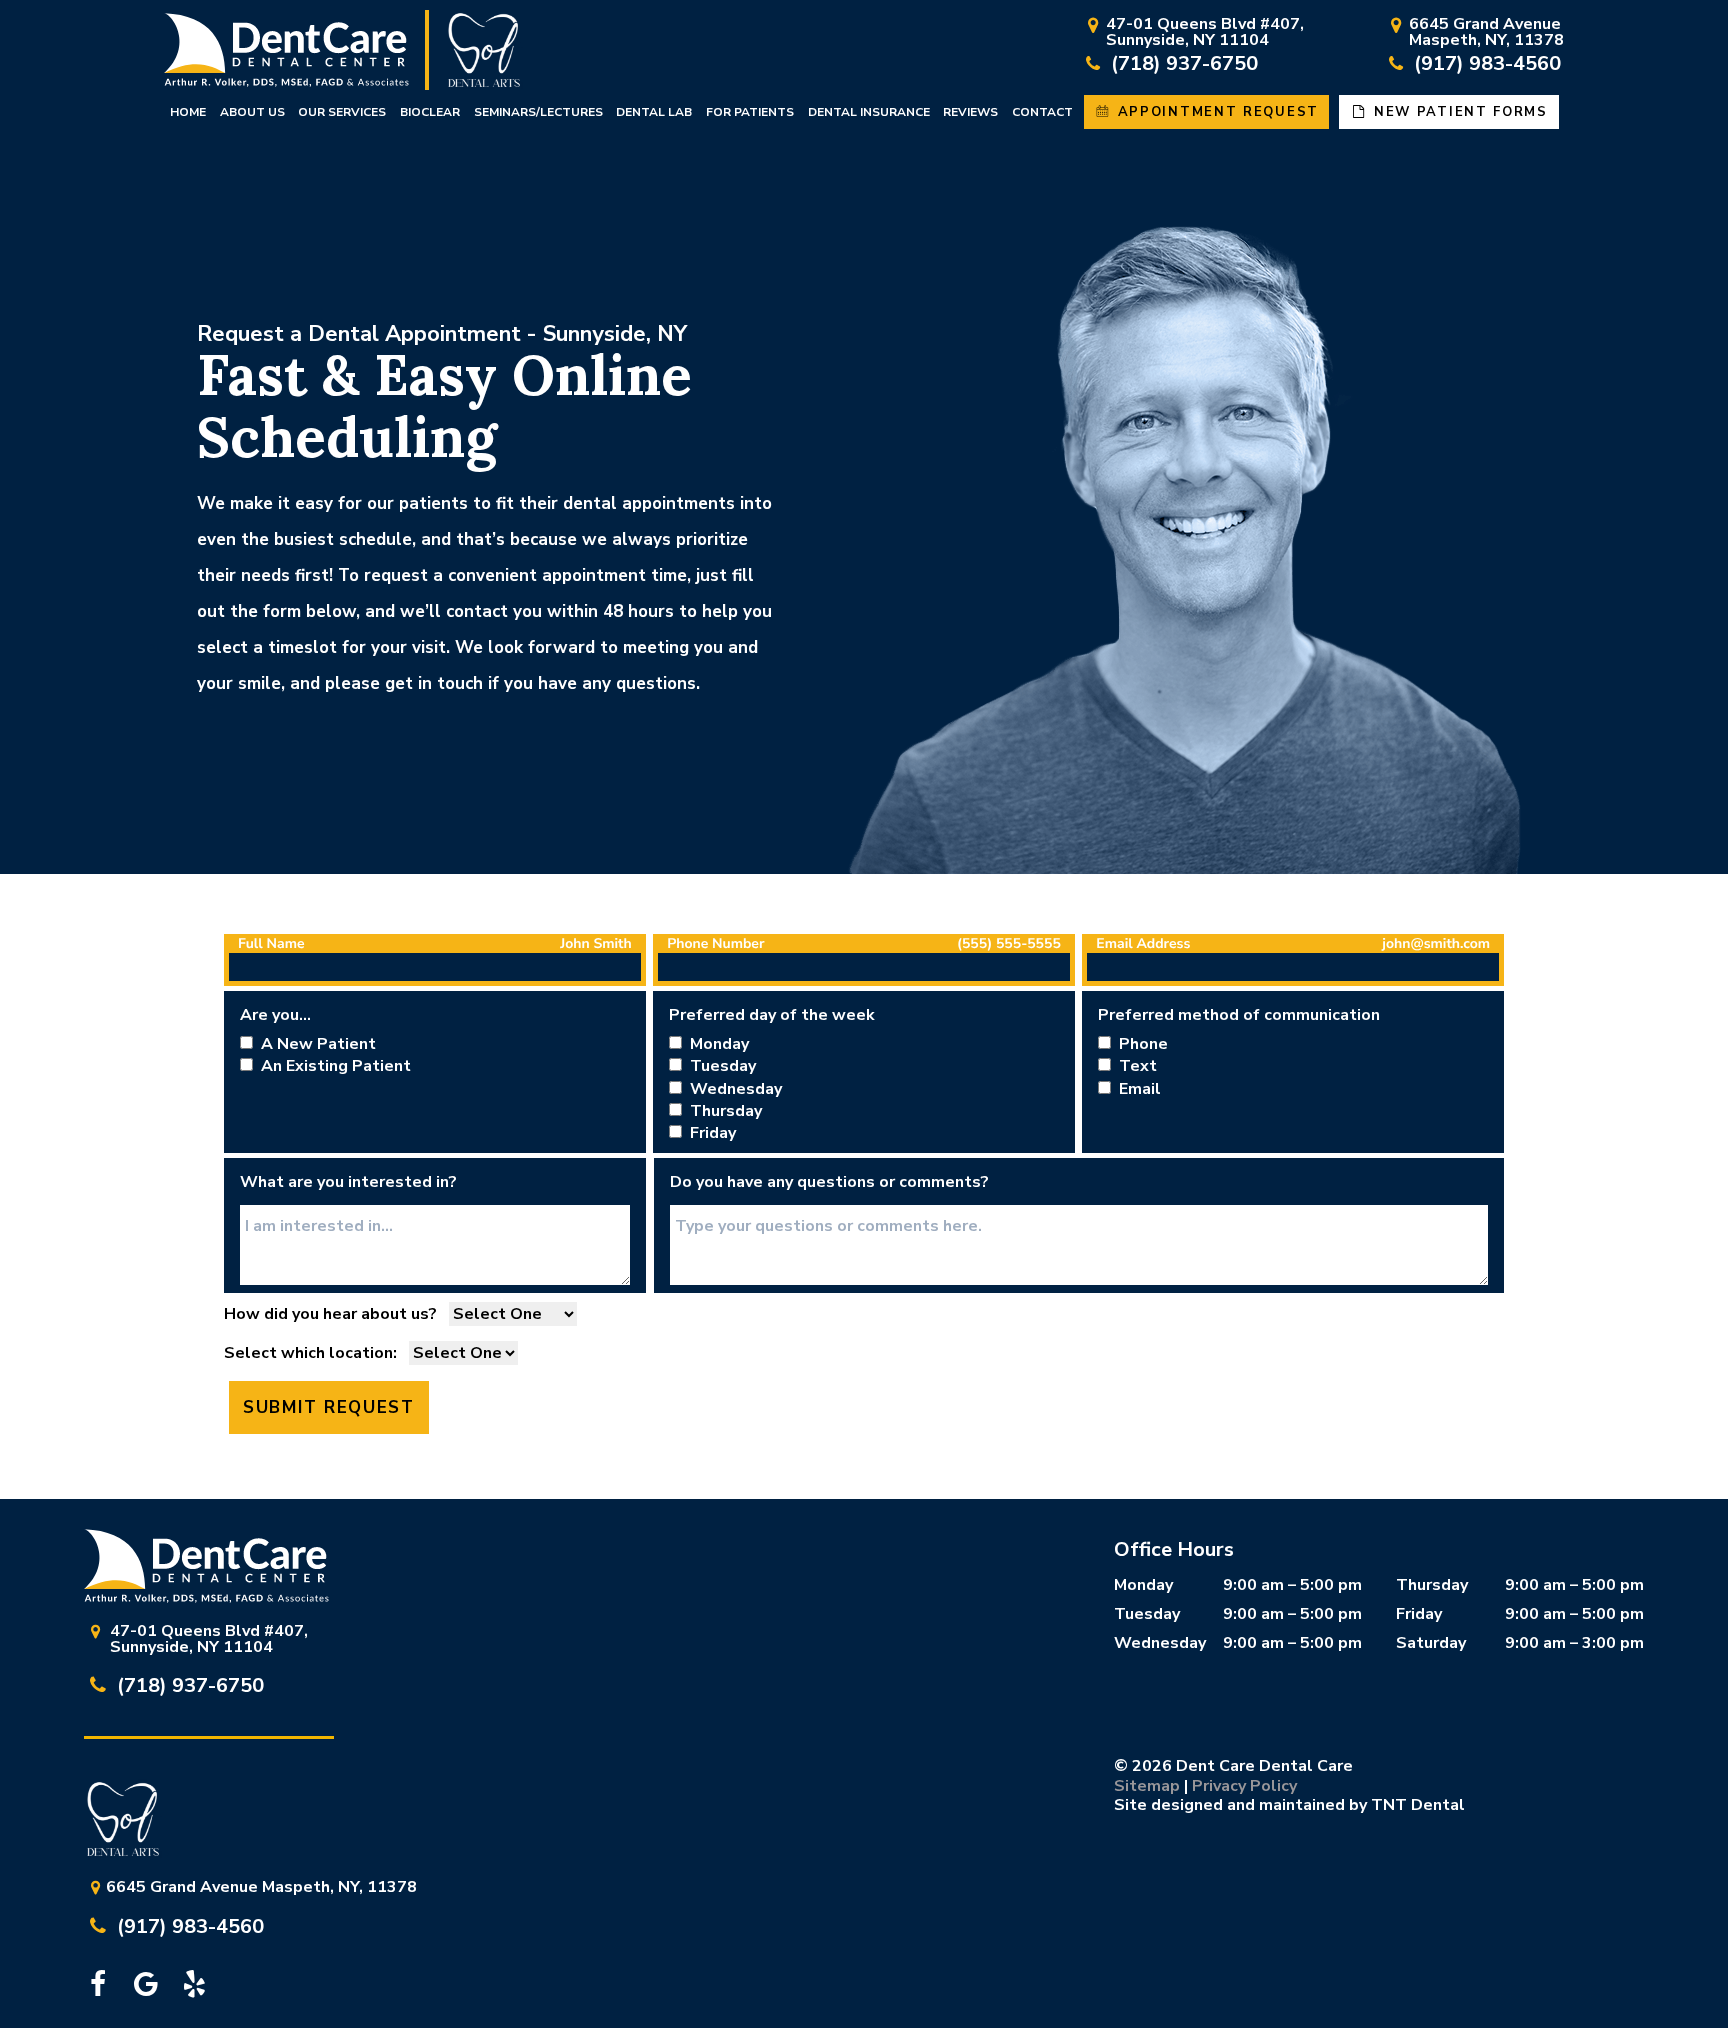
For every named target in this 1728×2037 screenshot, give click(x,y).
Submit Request (329, 1407)
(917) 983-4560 (1485, 64)
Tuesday (1147, 1614)
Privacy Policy (1244, 1786)
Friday (1419, 1614)
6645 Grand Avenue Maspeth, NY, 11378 (1486, 33)
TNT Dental (1418, 1805)
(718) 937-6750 (1182, 64)
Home (188, 112)
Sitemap (1147, 1786)
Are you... (275, 1015)
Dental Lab (654, 112)
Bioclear (430, 112)
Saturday (1431, 1643)
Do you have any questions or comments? (829, 1182)
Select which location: (310, 1353)
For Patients (750, 112)
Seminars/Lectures (538, 112)
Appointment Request (1215, 112)
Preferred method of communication (1239, 1015)
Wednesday (1160, 1643)
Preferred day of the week (772, 1015)
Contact (1042, 112)
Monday (1143, 1585)
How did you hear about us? (330, 1314)
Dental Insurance (869, 112)
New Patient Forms (1458, 112)
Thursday (1432, 1585)
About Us (252, 112)
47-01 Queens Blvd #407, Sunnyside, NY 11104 (1205, 33)
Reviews (970, 112)
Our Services (342, 112)
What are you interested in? (348, 1182)
